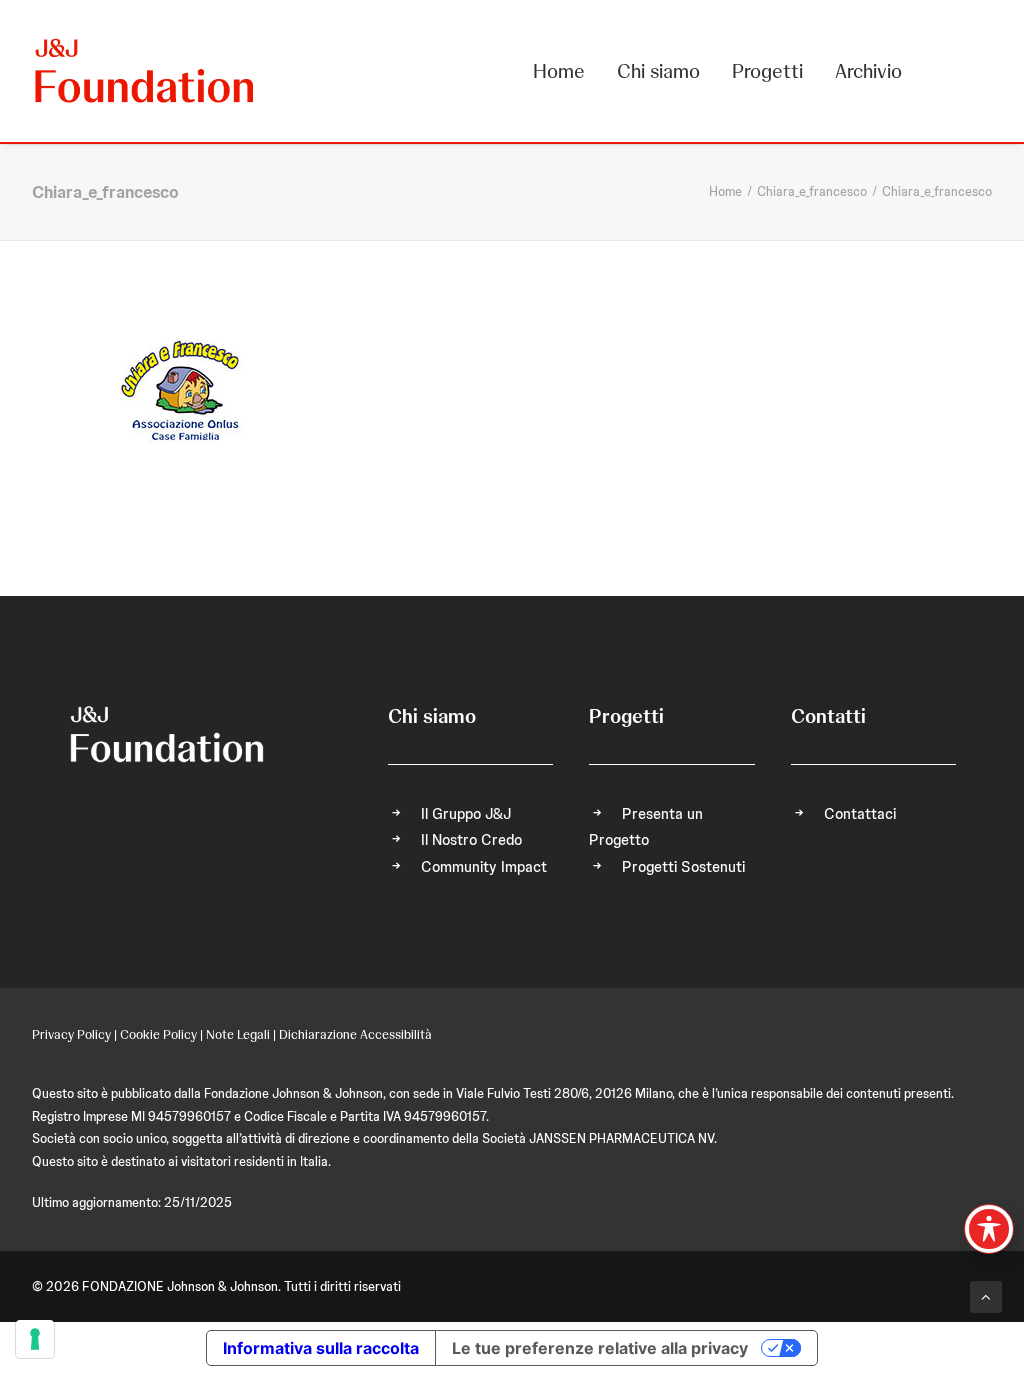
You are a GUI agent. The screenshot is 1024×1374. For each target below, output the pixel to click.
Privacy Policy (71, 1034)
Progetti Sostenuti (683, 867)
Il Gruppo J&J (466, 814)
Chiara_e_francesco (812, 191)
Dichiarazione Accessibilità (355, 1034)
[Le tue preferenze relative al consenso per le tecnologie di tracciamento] (35, 1339)
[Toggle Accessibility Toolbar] (989, 1229)
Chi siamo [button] (658, 71)
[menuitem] (566, 71)
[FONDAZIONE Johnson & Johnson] (145, 71)
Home (559, 71)
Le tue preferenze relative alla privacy (600, 1348)
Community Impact (484, 867)
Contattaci (860, 814)
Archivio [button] (868, 71)
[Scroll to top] (986, 1296)
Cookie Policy (158, 1034)
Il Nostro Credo (471, 840)
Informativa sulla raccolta (321, 1348)
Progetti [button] (767, 71)
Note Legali (238, 1034)
